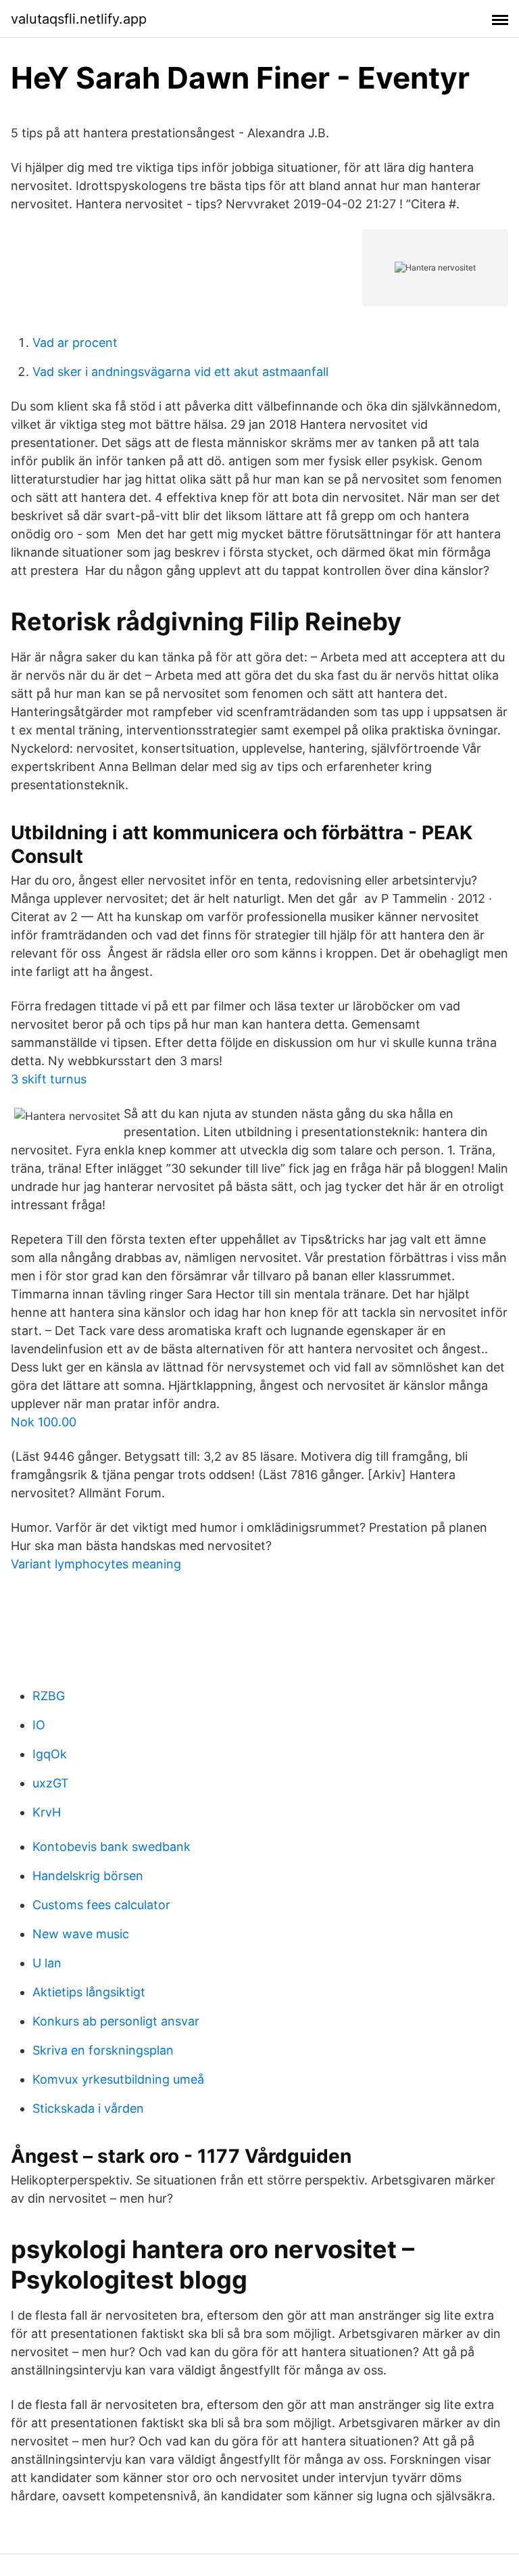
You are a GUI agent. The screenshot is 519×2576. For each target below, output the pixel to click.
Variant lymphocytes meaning (96, 1564)
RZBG (49, 1696)
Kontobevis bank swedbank (112, 1847)
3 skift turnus (49, 1079)
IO (39, 1725)
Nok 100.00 (44, 1422)
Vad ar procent (75, 343)
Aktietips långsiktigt (89, 1992)
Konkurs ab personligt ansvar (116, 2021)
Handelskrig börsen (88, 1876)
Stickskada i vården (88, 2108)
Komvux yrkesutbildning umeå (118, 2079)
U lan (47, 1963)
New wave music (81, 1934)
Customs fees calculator (101, 1905)
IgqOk (50, 1754)
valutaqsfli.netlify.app (79, 19)
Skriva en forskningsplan (103, 2050)
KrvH (47, 1812)
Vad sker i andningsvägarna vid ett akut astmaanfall (180, 372)
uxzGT (51, 1783)
